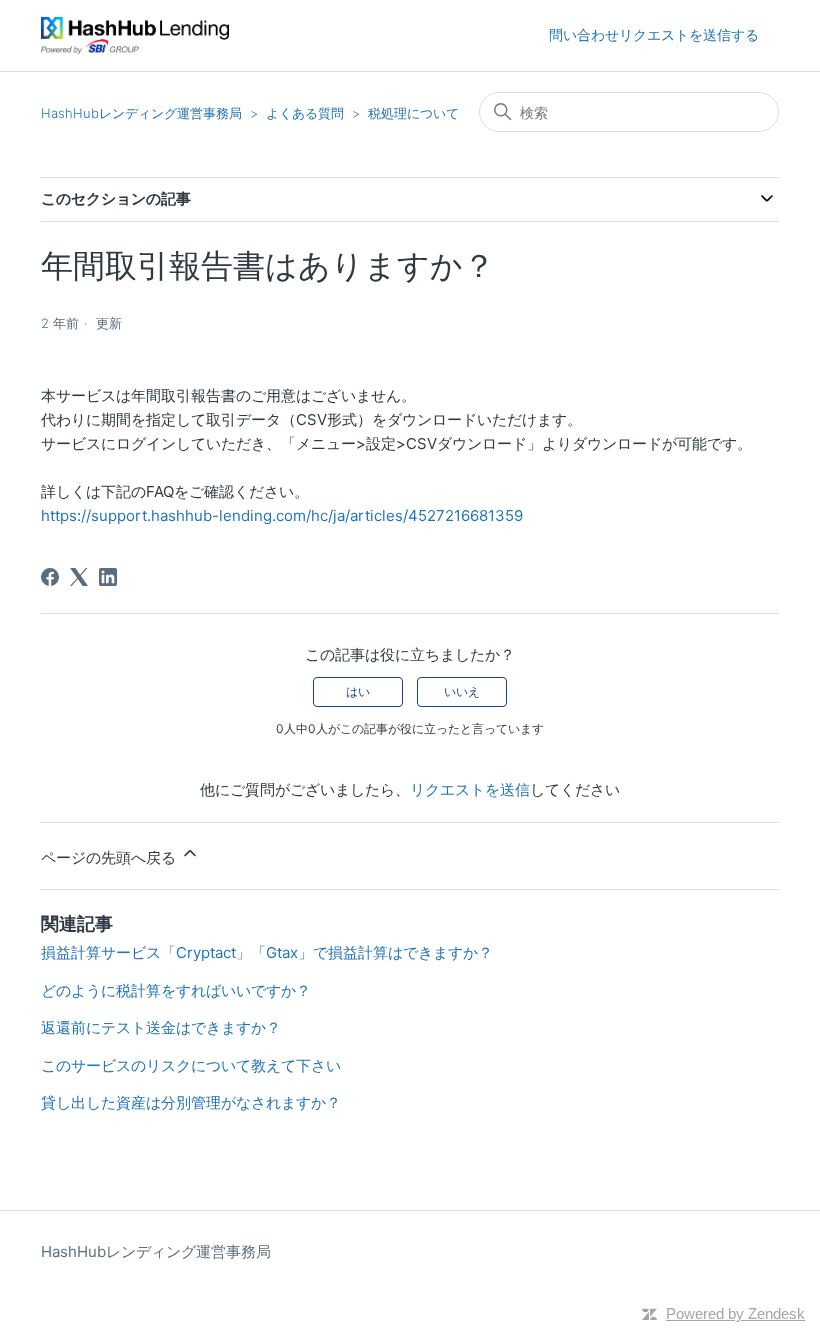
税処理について (413, 113)
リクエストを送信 (470, 789)
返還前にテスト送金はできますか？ (161, 1027)
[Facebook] (50, 577)
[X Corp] (79, 577)
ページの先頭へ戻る (110, 857)
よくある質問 (305, 113)
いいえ (462, 691)
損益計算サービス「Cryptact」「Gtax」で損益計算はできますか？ (267, 952)
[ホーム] (135, 35)
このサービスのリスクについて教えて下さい (191, 1065)
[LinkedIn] (108, 577)
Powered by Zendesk (735, 1313)
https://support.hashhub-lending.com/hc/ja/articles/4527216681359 (282, 515)
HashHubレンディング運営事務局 (141, 113)
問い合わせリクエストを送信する (654, 34)
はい (358, 691)
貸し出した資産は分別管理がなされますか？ (191, 1102)
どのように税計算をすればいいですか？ (176, 990)
